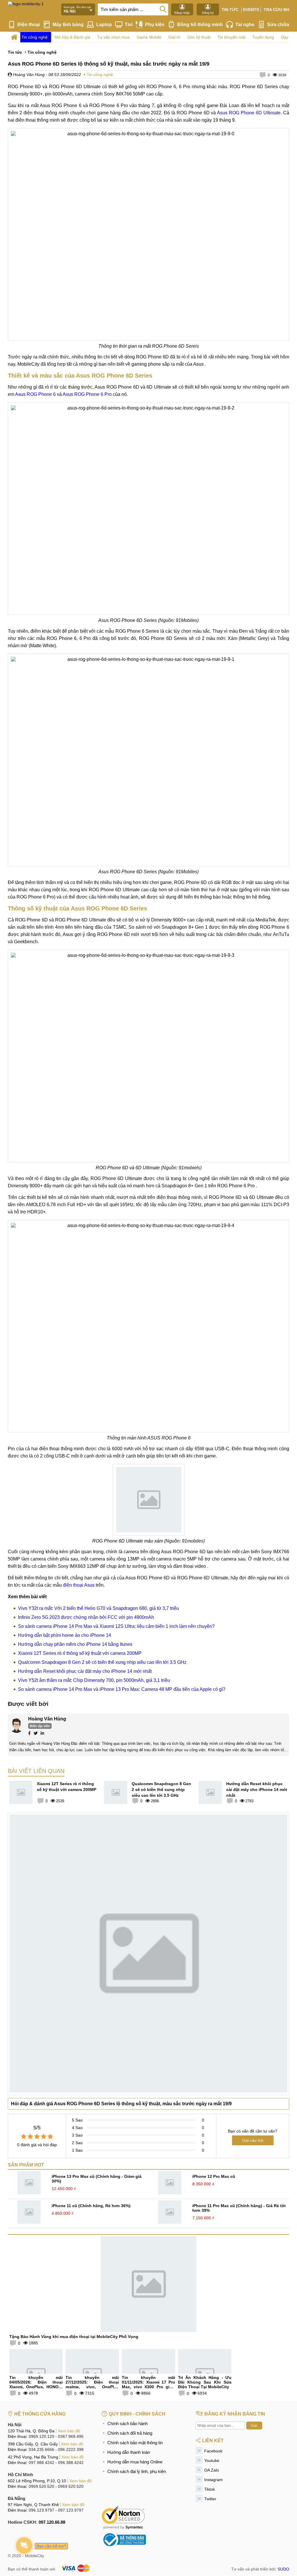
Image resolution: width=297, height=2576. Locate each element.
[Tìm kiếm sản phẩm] (163, 9)
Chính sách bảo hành (127, 2423)
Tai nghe (245, 25)
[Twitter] (36, 1734)
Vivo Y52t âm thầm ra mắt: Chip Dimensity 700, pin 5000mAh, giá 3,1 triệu (94, 1680)
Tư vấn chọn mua (113, 37)
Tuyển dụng (263, 37)
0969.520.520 (41, 2486)
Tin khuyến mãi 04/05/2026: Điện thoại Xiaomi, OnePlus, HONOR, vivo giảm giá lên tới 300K (36, 2384)
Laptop (104, 25)
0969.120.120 (41, 2436)
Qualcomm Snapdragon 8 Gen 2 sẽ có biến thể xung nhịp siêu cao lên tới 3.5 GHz (102, 1662)
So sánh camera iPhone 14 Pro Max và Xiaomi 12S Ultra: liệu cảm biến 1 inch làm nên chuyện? (116, 1626)
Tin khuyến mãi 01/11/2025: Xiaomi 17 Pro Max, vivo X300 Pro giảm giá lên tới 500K (148, 2384)
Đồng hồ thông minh (200, 25)
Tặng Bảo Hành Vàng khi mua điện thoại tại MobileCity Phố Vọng (74, 2337)
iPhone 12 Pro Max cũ (214, 2176)
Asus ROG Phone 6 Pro (87, 394)
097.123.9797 (71, 2510)
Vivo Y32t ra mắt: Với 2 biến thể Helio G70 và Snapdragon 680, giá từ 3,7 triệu (98, 1608)
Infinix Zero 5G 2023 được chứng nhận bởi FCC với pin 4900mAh (86, 1617)
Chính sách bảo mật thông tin (135, 2443)
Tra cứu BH (276, 10)
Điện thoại (29, 25)
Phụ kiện (155, 25)
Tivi (129, 25)
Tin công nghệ (35, 37)
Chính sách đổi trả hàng (130, 2433)
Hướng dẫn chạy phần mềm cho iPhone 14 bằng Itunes (75, 1644)
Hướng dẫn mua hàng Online (135, 2462)
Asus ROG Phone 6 (35, 394)
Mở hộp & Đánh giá (72, 37)
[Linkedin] (42, 1734)
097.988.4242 (41, 2463)
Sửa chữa (278, 25)
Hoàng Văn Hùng (28, 75)
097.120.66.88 (52, 2522)
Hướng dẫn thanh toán (129, 2452)
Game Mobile (149, 37)
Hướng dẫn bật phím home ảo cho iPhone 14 (65, 1635)
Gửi (254, 2426)
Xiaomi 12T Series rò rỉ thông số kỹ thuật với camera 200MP (80, 1653)
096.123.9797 (41, 2510)
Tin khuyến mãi (231, 37)
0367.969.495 (71, 2436)
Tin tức (230, 10)
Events (251, 10)
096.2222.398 (71, 2449)
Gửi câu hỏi (253, 2140)
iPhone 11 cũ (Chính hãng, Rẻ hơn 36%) (91, 2206)
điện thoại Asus (79, 1585)
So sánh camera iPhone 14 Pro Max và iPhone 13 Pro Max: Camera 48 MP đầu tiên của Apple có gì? (122, 1689)
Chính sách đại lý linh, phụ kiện (137, 2471)
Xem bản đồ (69, 2431)
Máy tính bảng (68, 25)
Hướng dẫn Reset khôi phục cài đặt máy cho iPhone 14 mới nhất (85, 1671)
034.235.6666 (41, 2449)
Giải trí (174, 37)
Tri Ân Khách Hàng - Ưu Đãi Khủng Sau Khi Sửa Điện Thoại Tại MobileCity (205, 2382)
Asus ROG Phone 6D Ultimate (249, 113)
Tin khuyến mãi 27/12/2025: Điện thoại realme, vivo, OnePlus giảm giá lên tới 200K (92, 2384)
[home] (14, 37)
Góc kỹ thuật (199, 37)
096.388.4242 (71, 2463)
